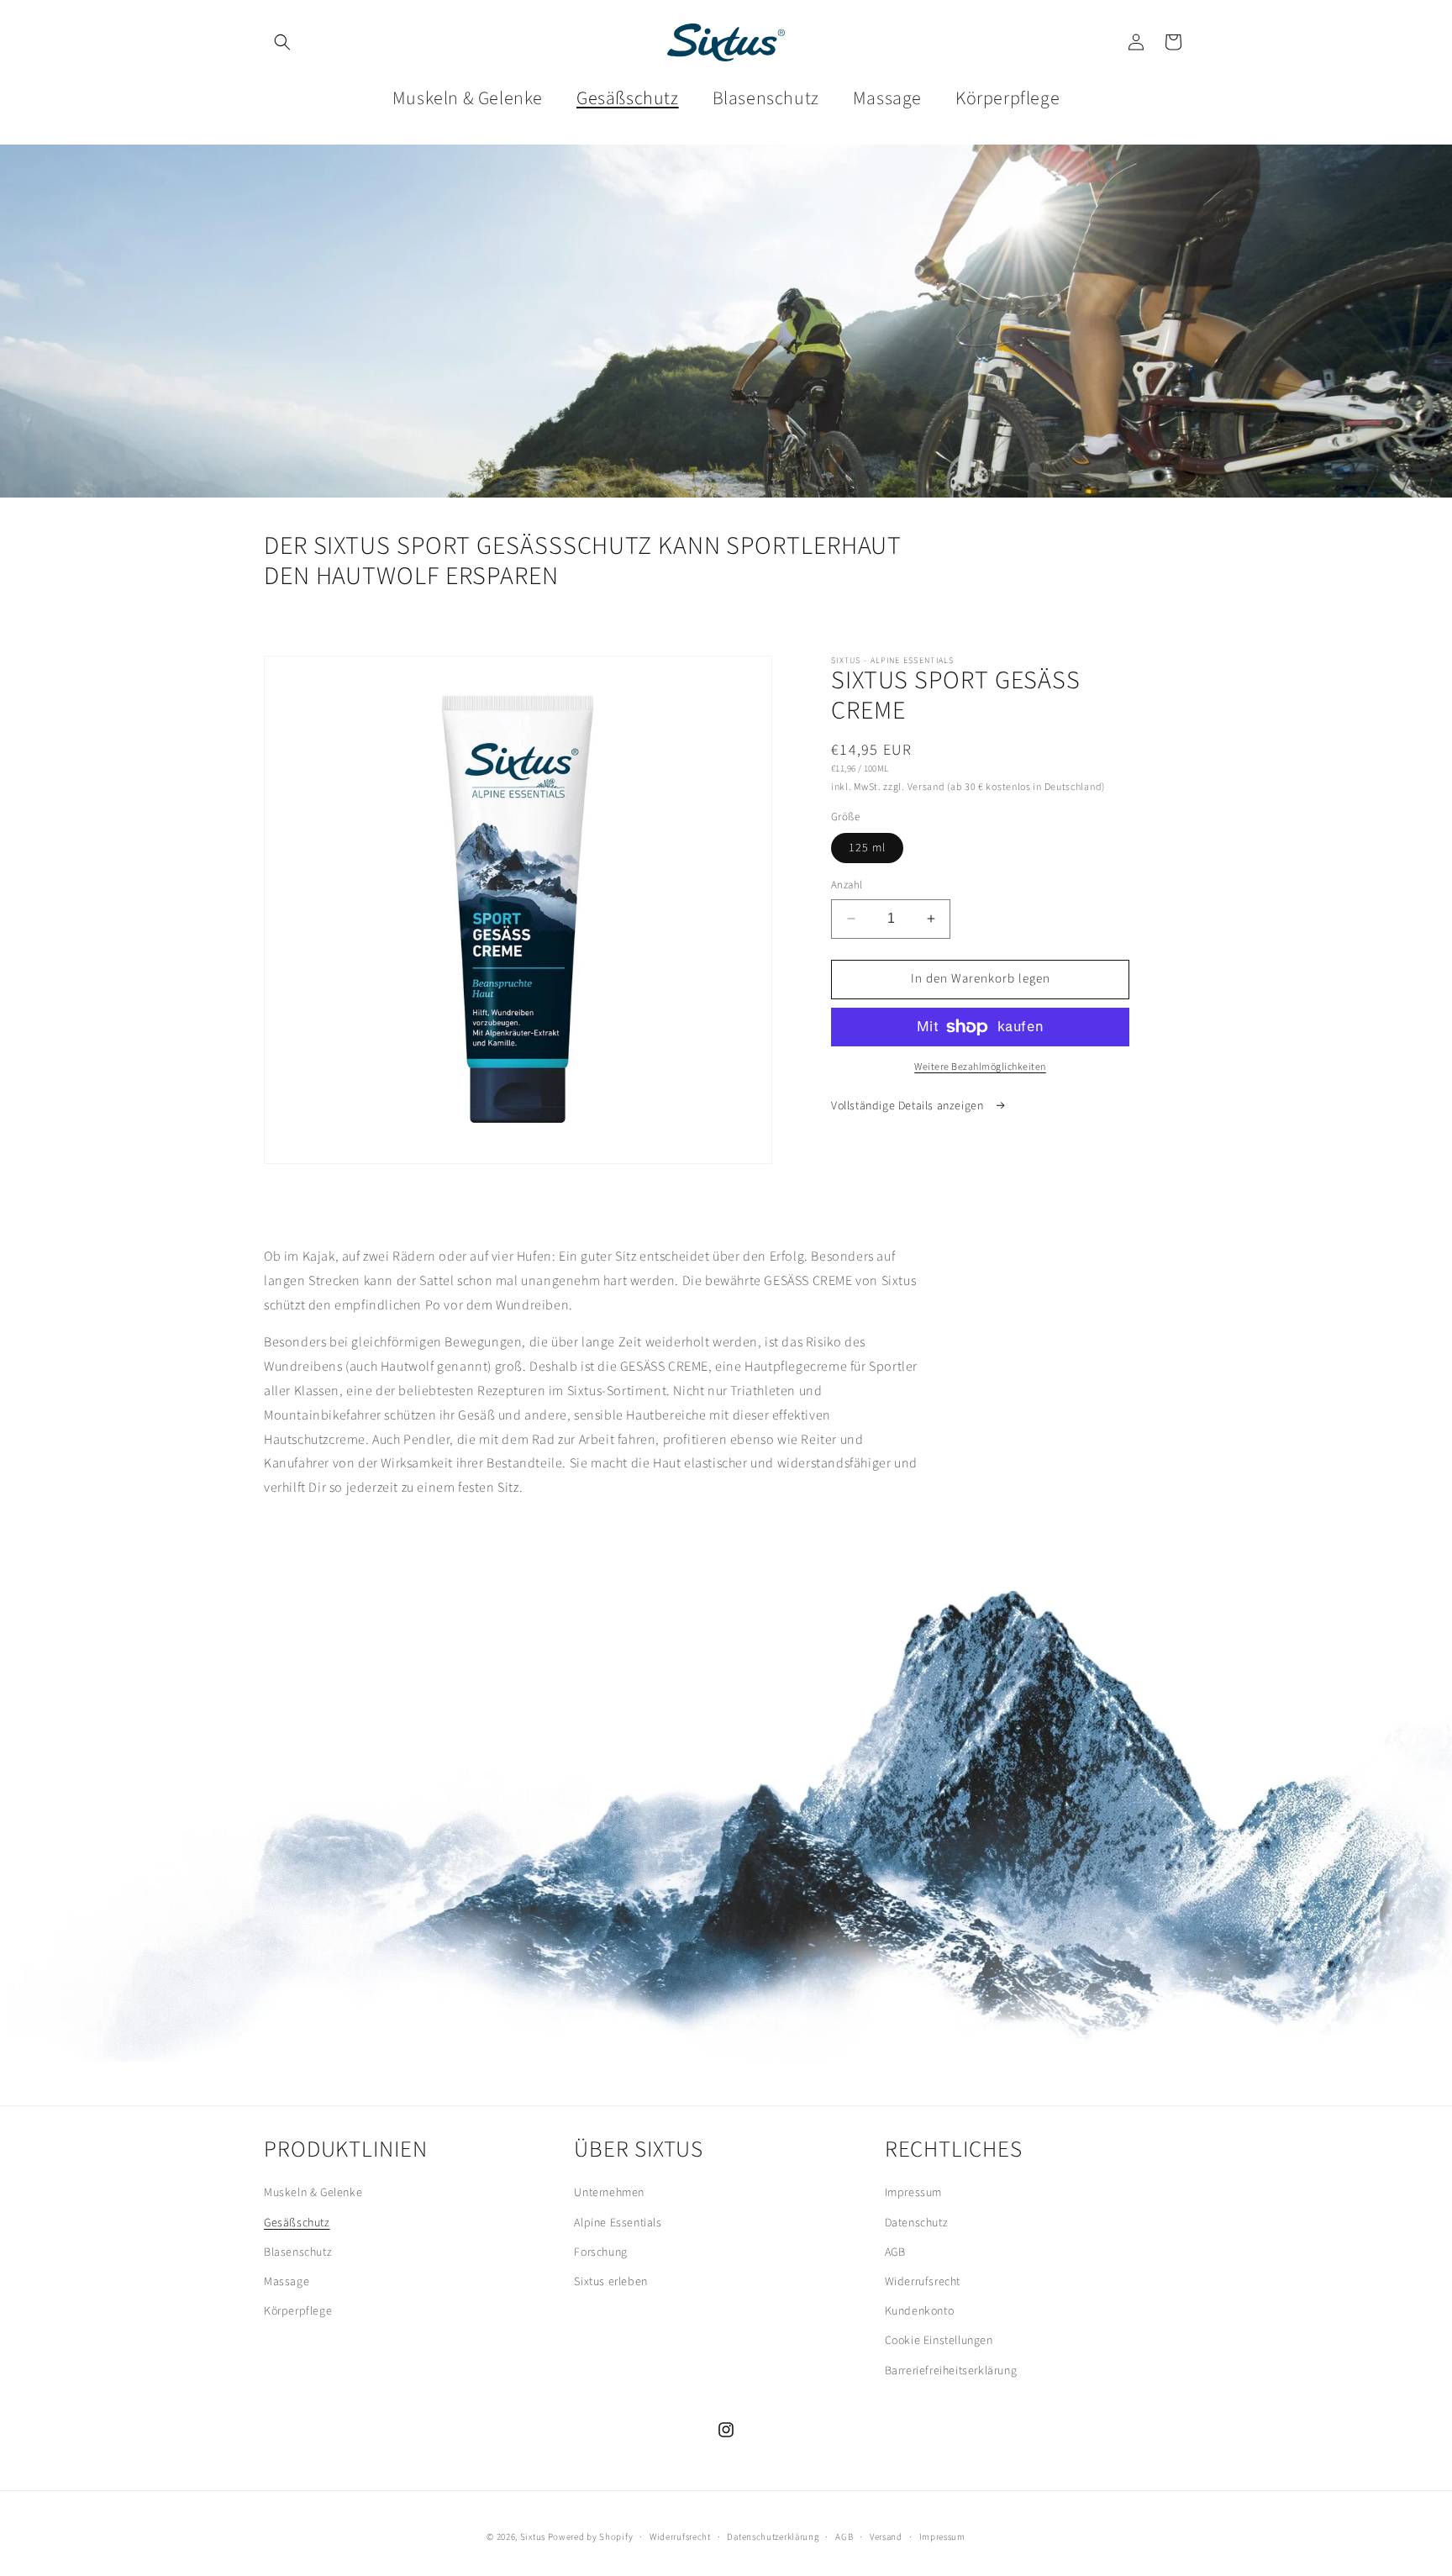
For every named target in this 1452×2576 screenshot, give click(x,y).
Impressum (913, 2193)
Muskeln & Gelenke (313, 2193)
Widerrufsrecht (923, 2282)
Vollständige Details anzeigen (909, 1106)
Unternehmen (609, 2193)
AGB (895, 2252)
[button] (282, 42)
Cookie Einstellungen (939, 2341)
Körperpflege (298, 2311)
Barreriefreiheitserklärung (951, 2371)
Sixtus (534, 2537)
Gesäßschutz (297, 2223)
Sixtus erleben (610, 2282)
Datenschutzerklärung (773, 2537)
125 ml (867, 848)
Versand (886, 2537)
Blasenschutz (298, 2252)
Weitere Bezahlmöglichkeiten (980, 1067)
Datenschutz (917, 2223)
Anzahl (847, 885)
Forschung (600, 2252)
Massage (287, 2282)
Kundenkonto (920, 2311)
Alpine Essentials (618, 2223)
